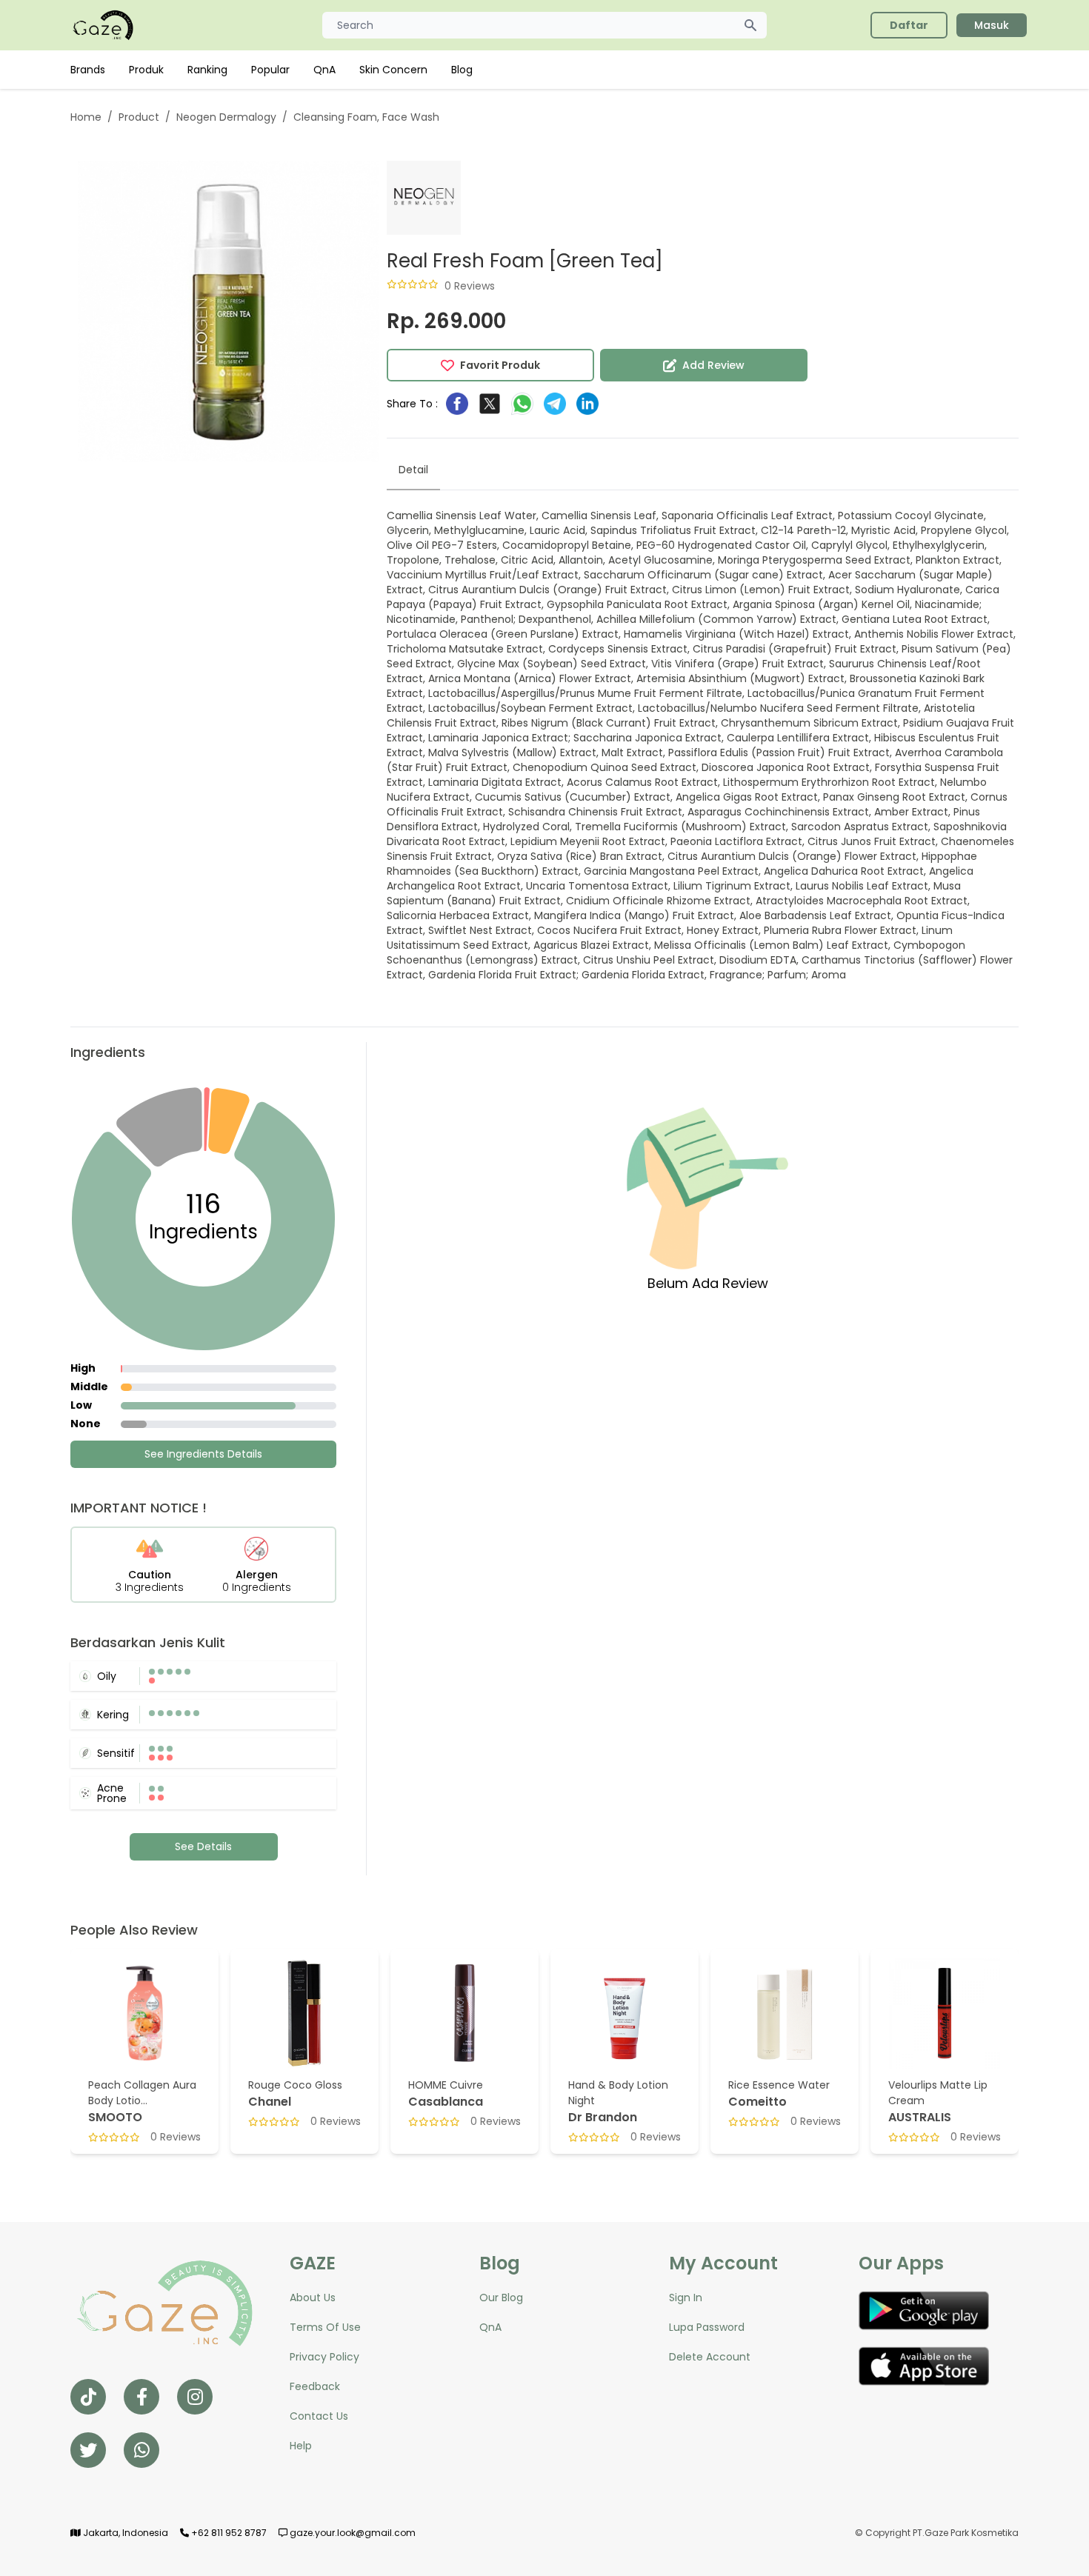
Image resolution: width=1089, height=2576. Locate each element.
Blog (462, 70)
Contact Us (319, 2416)
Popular (270, 70)
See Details (203, 1846)
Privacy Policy (324, 2357)
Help (301, 2446)
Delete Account (710, 2357)
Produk (146, 70)
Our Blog (501, 2298)
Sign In (686, 2298)
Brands (88, 70)
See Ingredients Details (203, 1454)
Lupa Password (707, 2327)
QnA (324, 70)
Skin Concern (393, 70)
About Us (313, 2298)
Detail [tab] (413, 470)
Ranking (207, 70)
